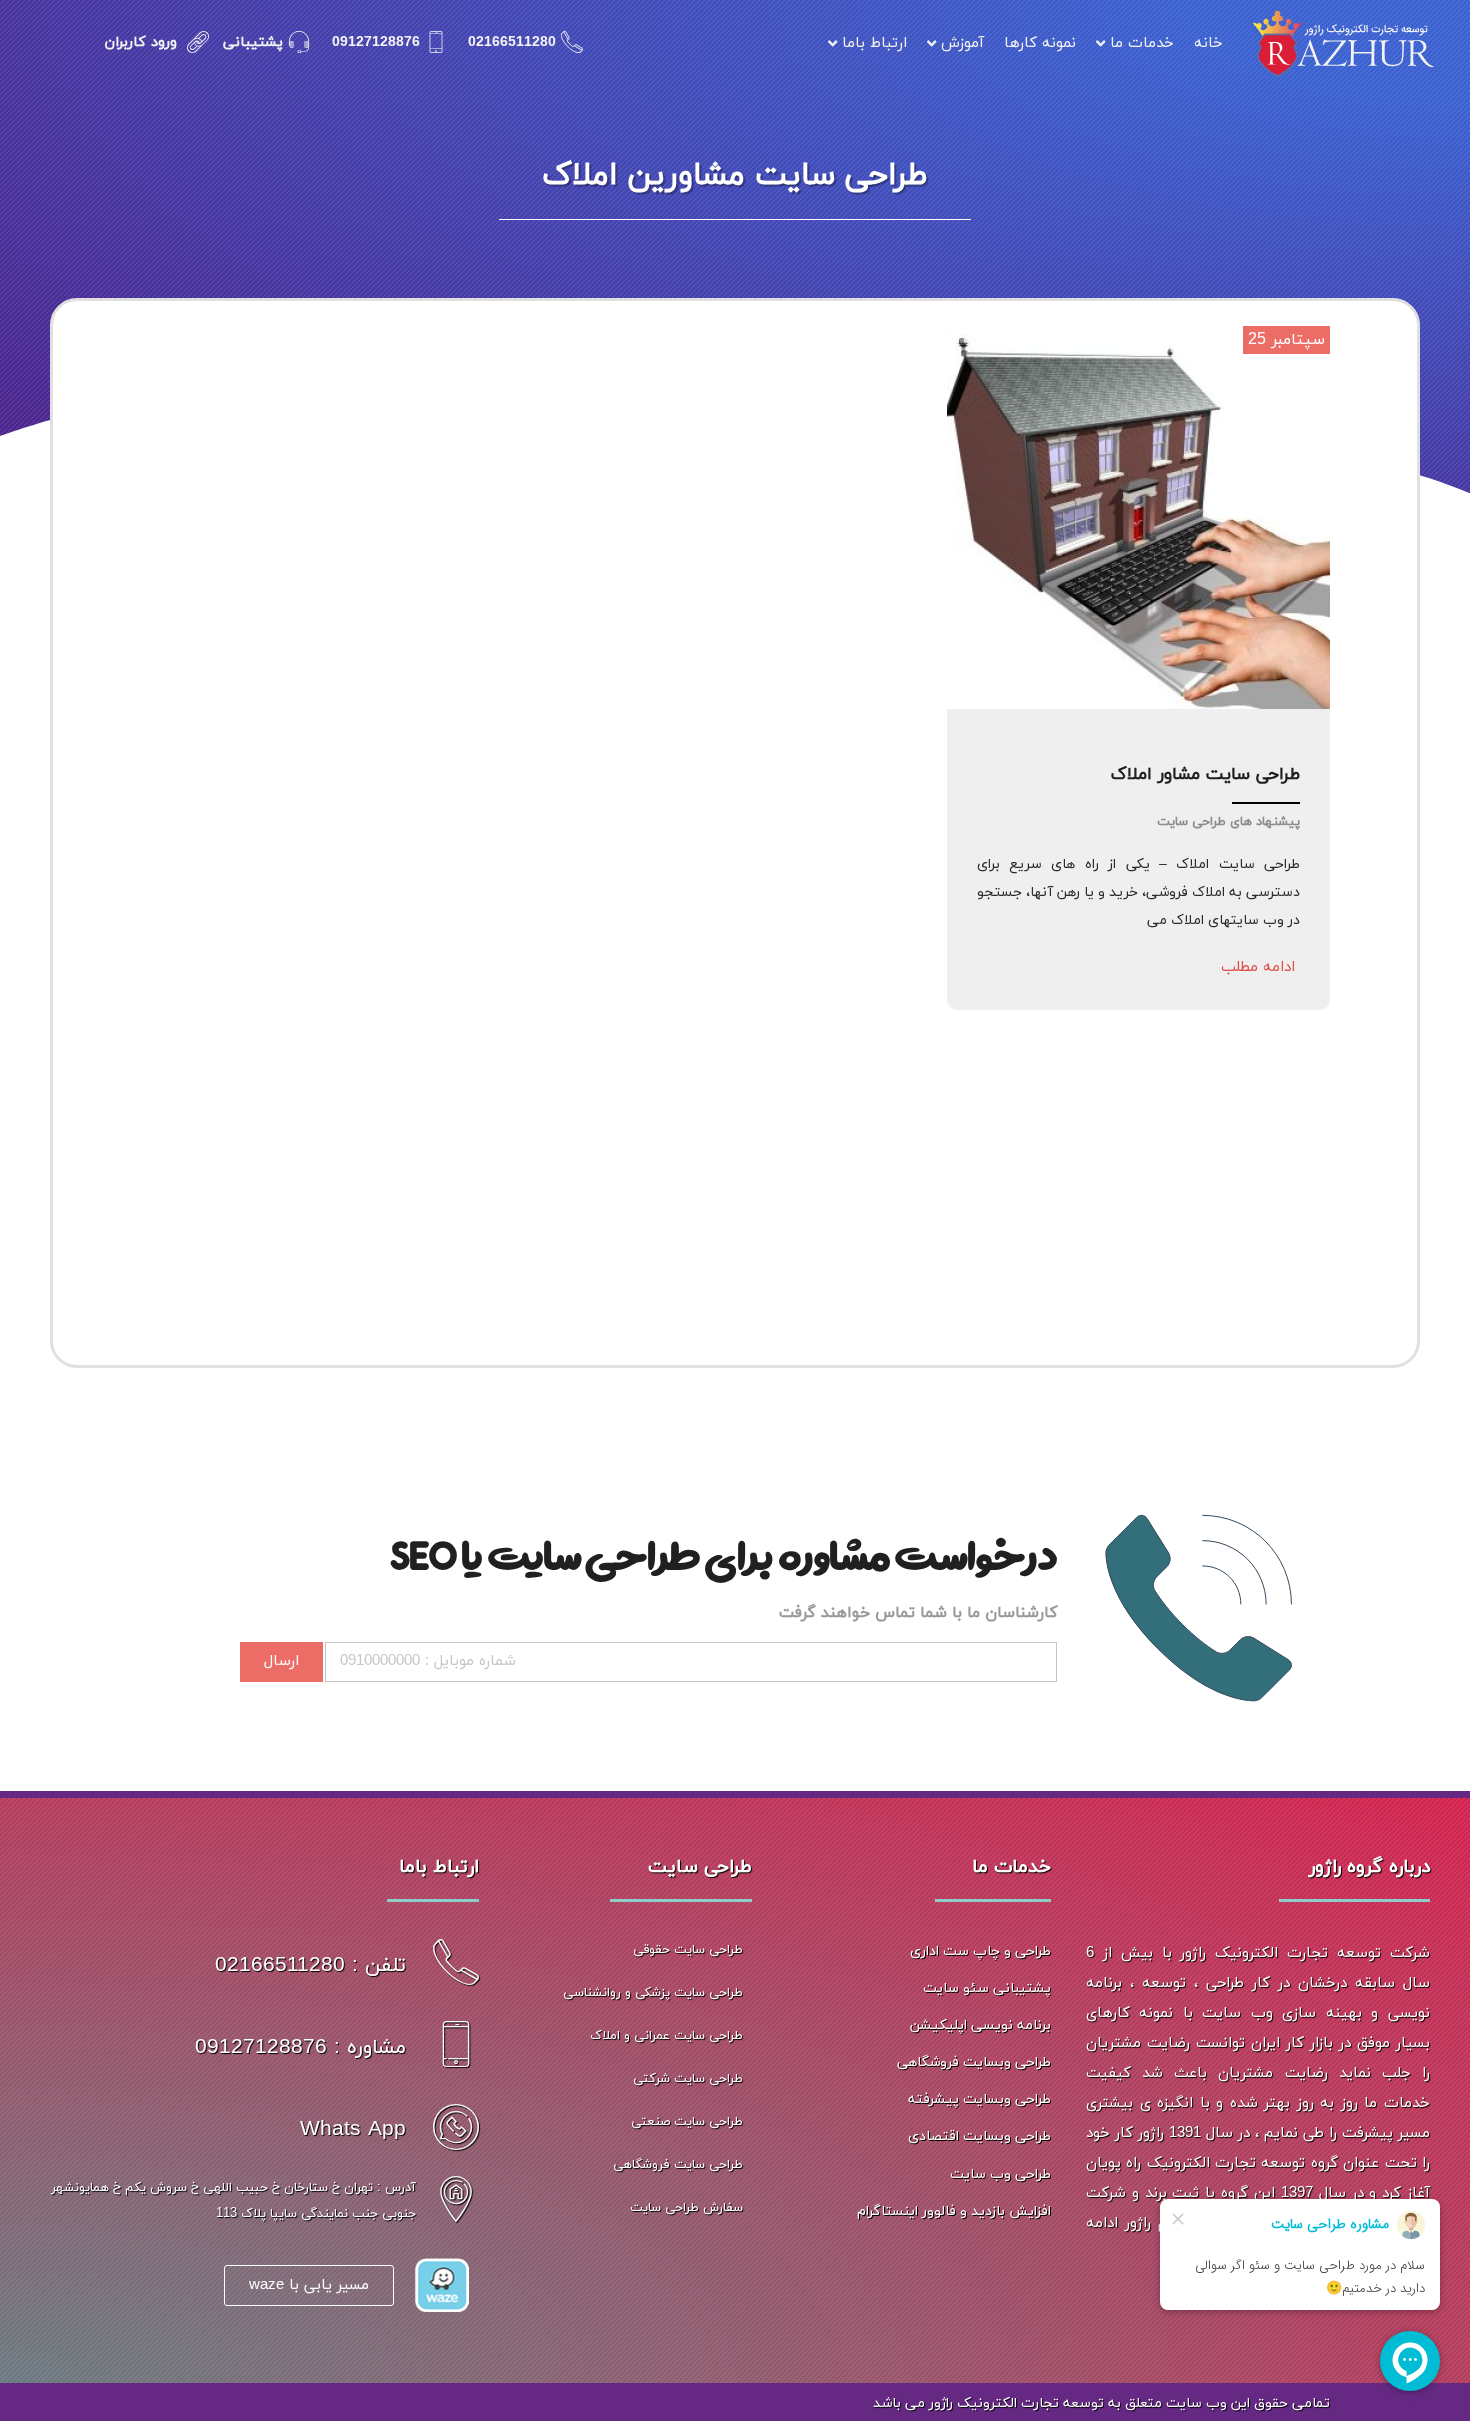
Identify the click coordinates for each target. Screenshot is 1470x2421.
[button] (1258, 967)
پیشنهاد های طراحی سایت (1228, 822)
